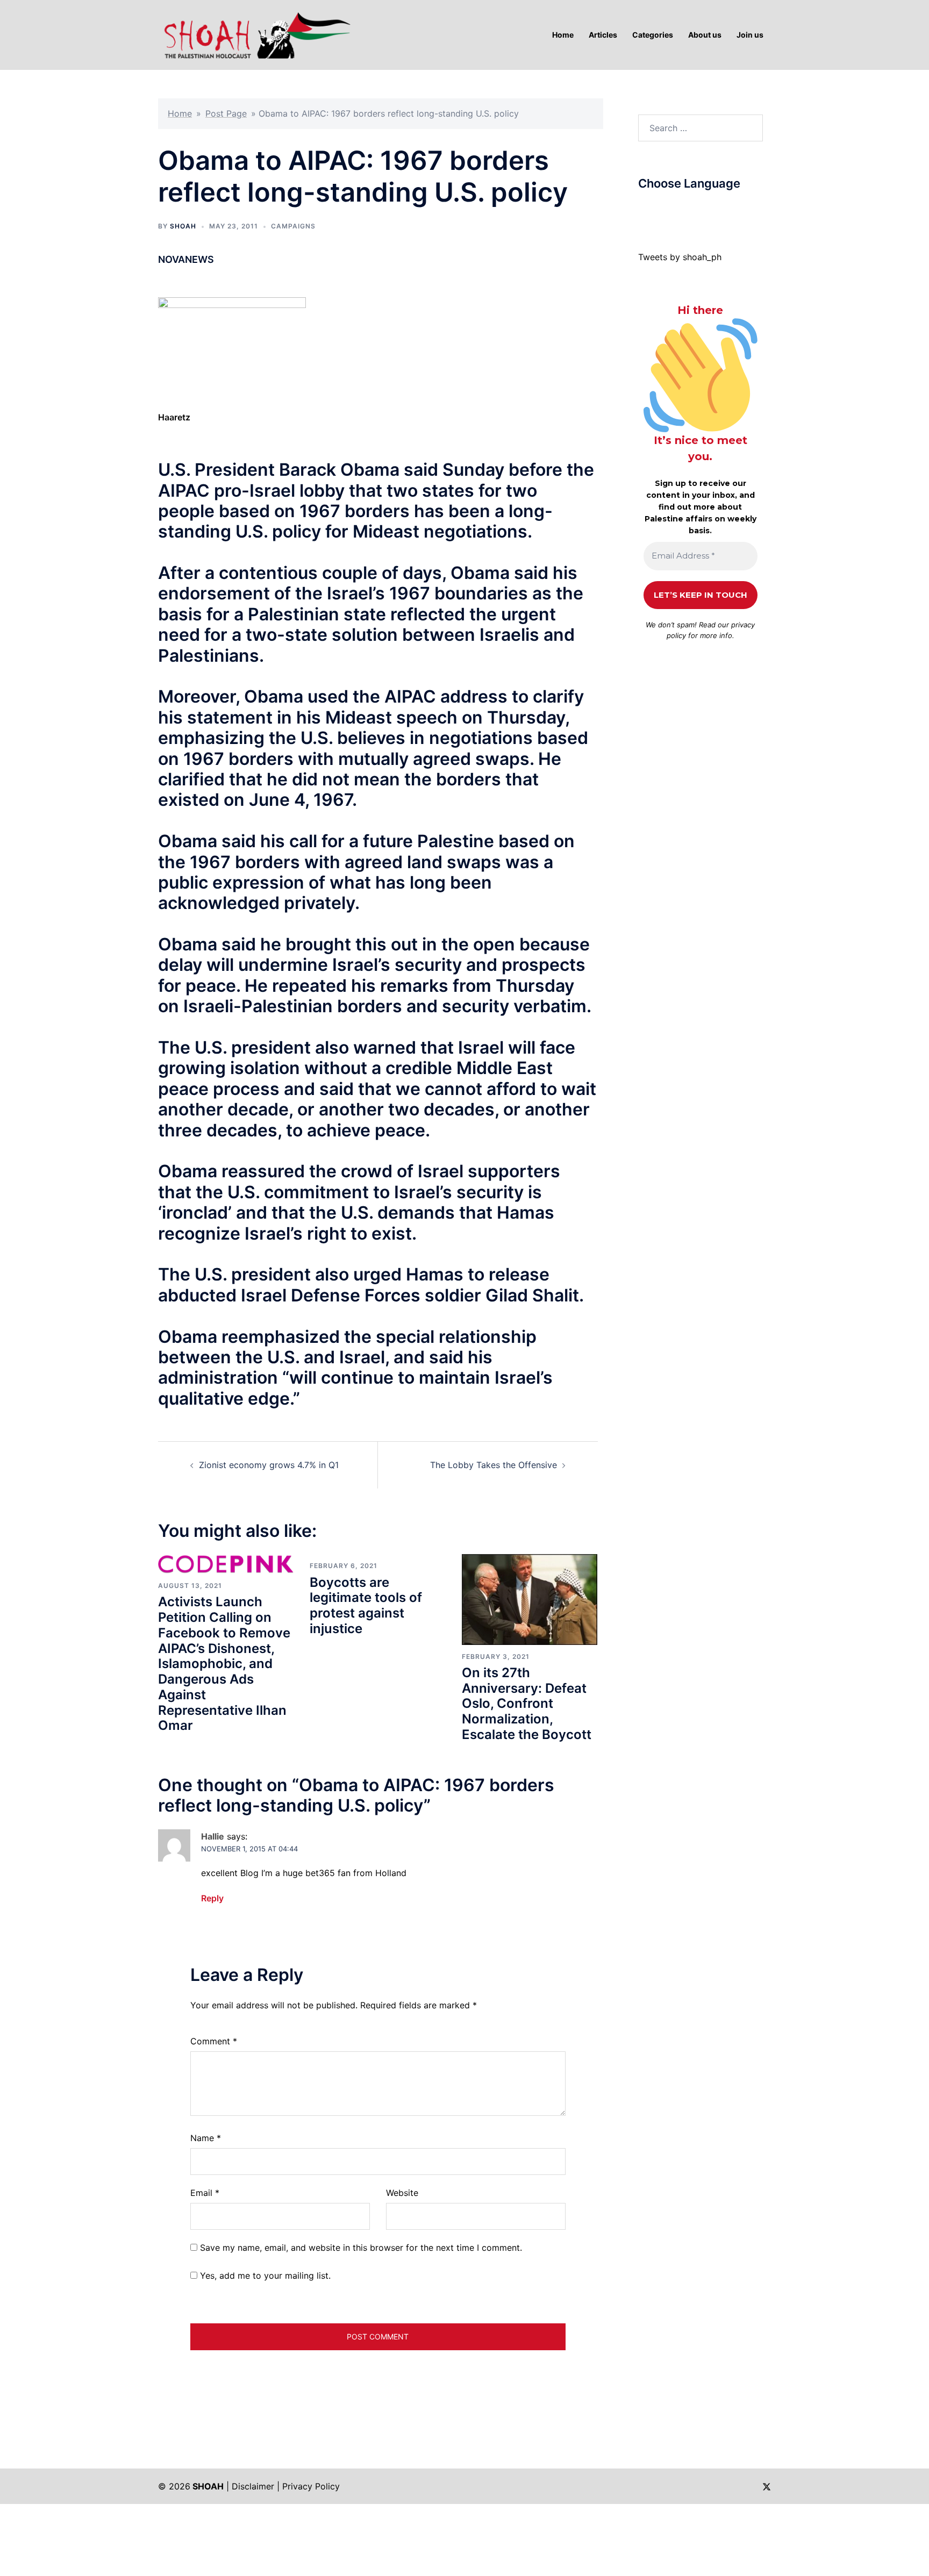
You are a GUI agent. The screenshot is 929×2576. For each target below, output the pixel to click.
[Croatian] (664, 209)
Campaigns (293, 226)
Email (205, 2193)
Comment (214, 2041)
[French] (686, 209)
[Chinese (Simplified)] (654, 209)
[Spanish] (718, 209)
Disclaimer (253, 2486)
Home (180, 113)
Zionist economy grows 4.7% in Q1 (269, 1465)
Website (402, 2193)
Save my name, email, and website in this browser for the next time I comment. (361, 2248)
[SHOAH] (255, 34)
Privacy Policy (311, 2486)
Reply (212, 1898)
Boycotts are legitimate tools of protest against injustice (366, 1605)
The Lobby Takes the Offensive (494, 1465)
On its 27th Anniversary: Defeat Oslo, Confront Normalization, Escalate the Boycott (527, 1704)
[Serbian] (708, 209)
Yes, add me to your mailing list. (264, 2276)
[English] (675, 209)
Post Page (226, 113)
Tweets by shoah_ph (680, 257)
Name (206, 2138)
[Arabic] (643, 209)
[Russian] (697, 209)
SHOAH (183, 226)
